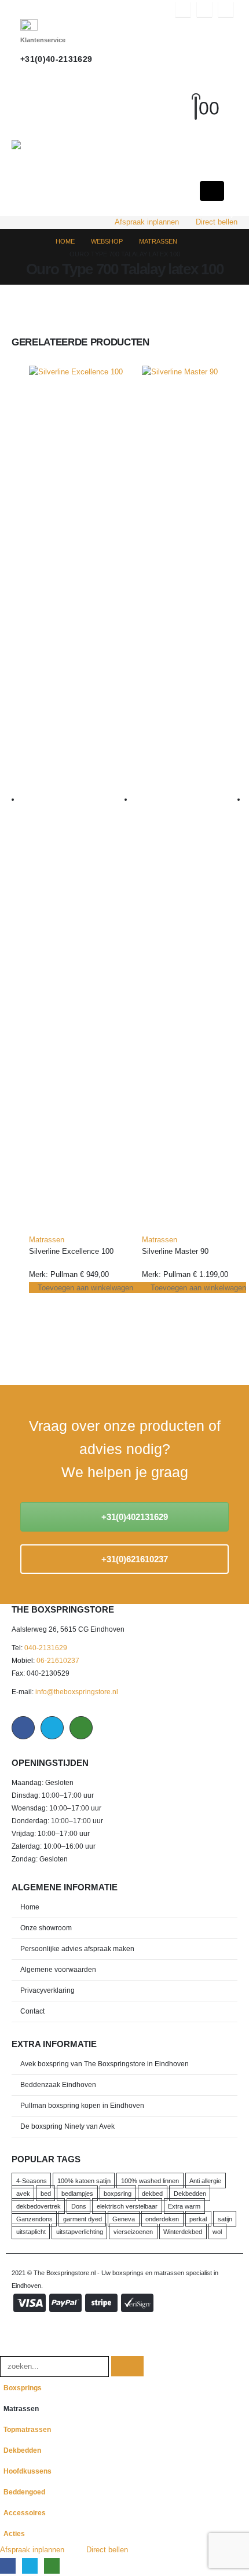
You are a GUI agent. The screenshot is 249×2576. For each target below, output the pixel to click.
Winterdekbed (183, 2231)
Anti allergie (205, 2180)
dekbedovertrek (39, 2206)
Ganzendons (34, 2218)
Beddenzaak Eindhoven (58, 2084)
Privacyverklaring (47, 1990)
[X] (204, 9)
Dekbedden (190, 2193)
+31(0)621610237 (133, 1559)
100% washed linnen (150, 2180)
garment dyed (83, 2218)
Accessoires (25, 2513)
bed (46, 2193)
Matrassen (47, 1240)
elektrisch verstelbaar (127, 2206)
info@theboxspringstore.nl (77, 1692)
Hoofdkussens (28, 2471)
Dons (79, 2206)
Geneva (124, 2218)
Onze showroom (46, 1928)
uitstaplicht (31, 2231)
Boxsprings (23, 2388)
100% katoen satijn (84, 2180)
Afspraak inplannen (147, 222)
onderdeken (162, 2218)
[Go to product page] (77, 800)
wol (217, 2231)
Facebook (23, 1728)
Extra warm (184, 2206)
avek (23, 2193)
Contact (32, 2011)
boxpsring (118, 2193)
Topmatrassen (27, 2429)
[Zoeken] (127, 2366)
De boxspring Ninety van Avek (67, 2126)
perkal (198, 2218)
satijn (225, 2218)
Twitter (52, 1728)
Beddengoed (24, 2492)
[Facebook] (183, 9)
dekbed (152, 2193)
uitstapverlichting (80, 2231)
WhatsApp (81, 1728)
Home (30, 1907)
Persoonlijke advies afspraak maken (77, 1948)
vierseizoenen (133, 2231)
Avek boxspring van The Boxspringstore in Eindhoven (105, 2064)
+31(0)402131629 (133, 1517)
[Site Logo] (61, 145)
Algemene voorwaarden (58, 1969)
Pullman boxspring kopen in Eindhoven (82, 2105)
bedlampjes (77, 2193)
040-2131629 (46, 1648)
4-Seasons (32, 2180)
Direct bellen (217, 222)
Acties (14, 2533)
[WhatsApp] (226, 9)
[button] (206, 94)
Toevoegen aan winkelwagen (85, 1288)
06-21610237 (58, 1660)
